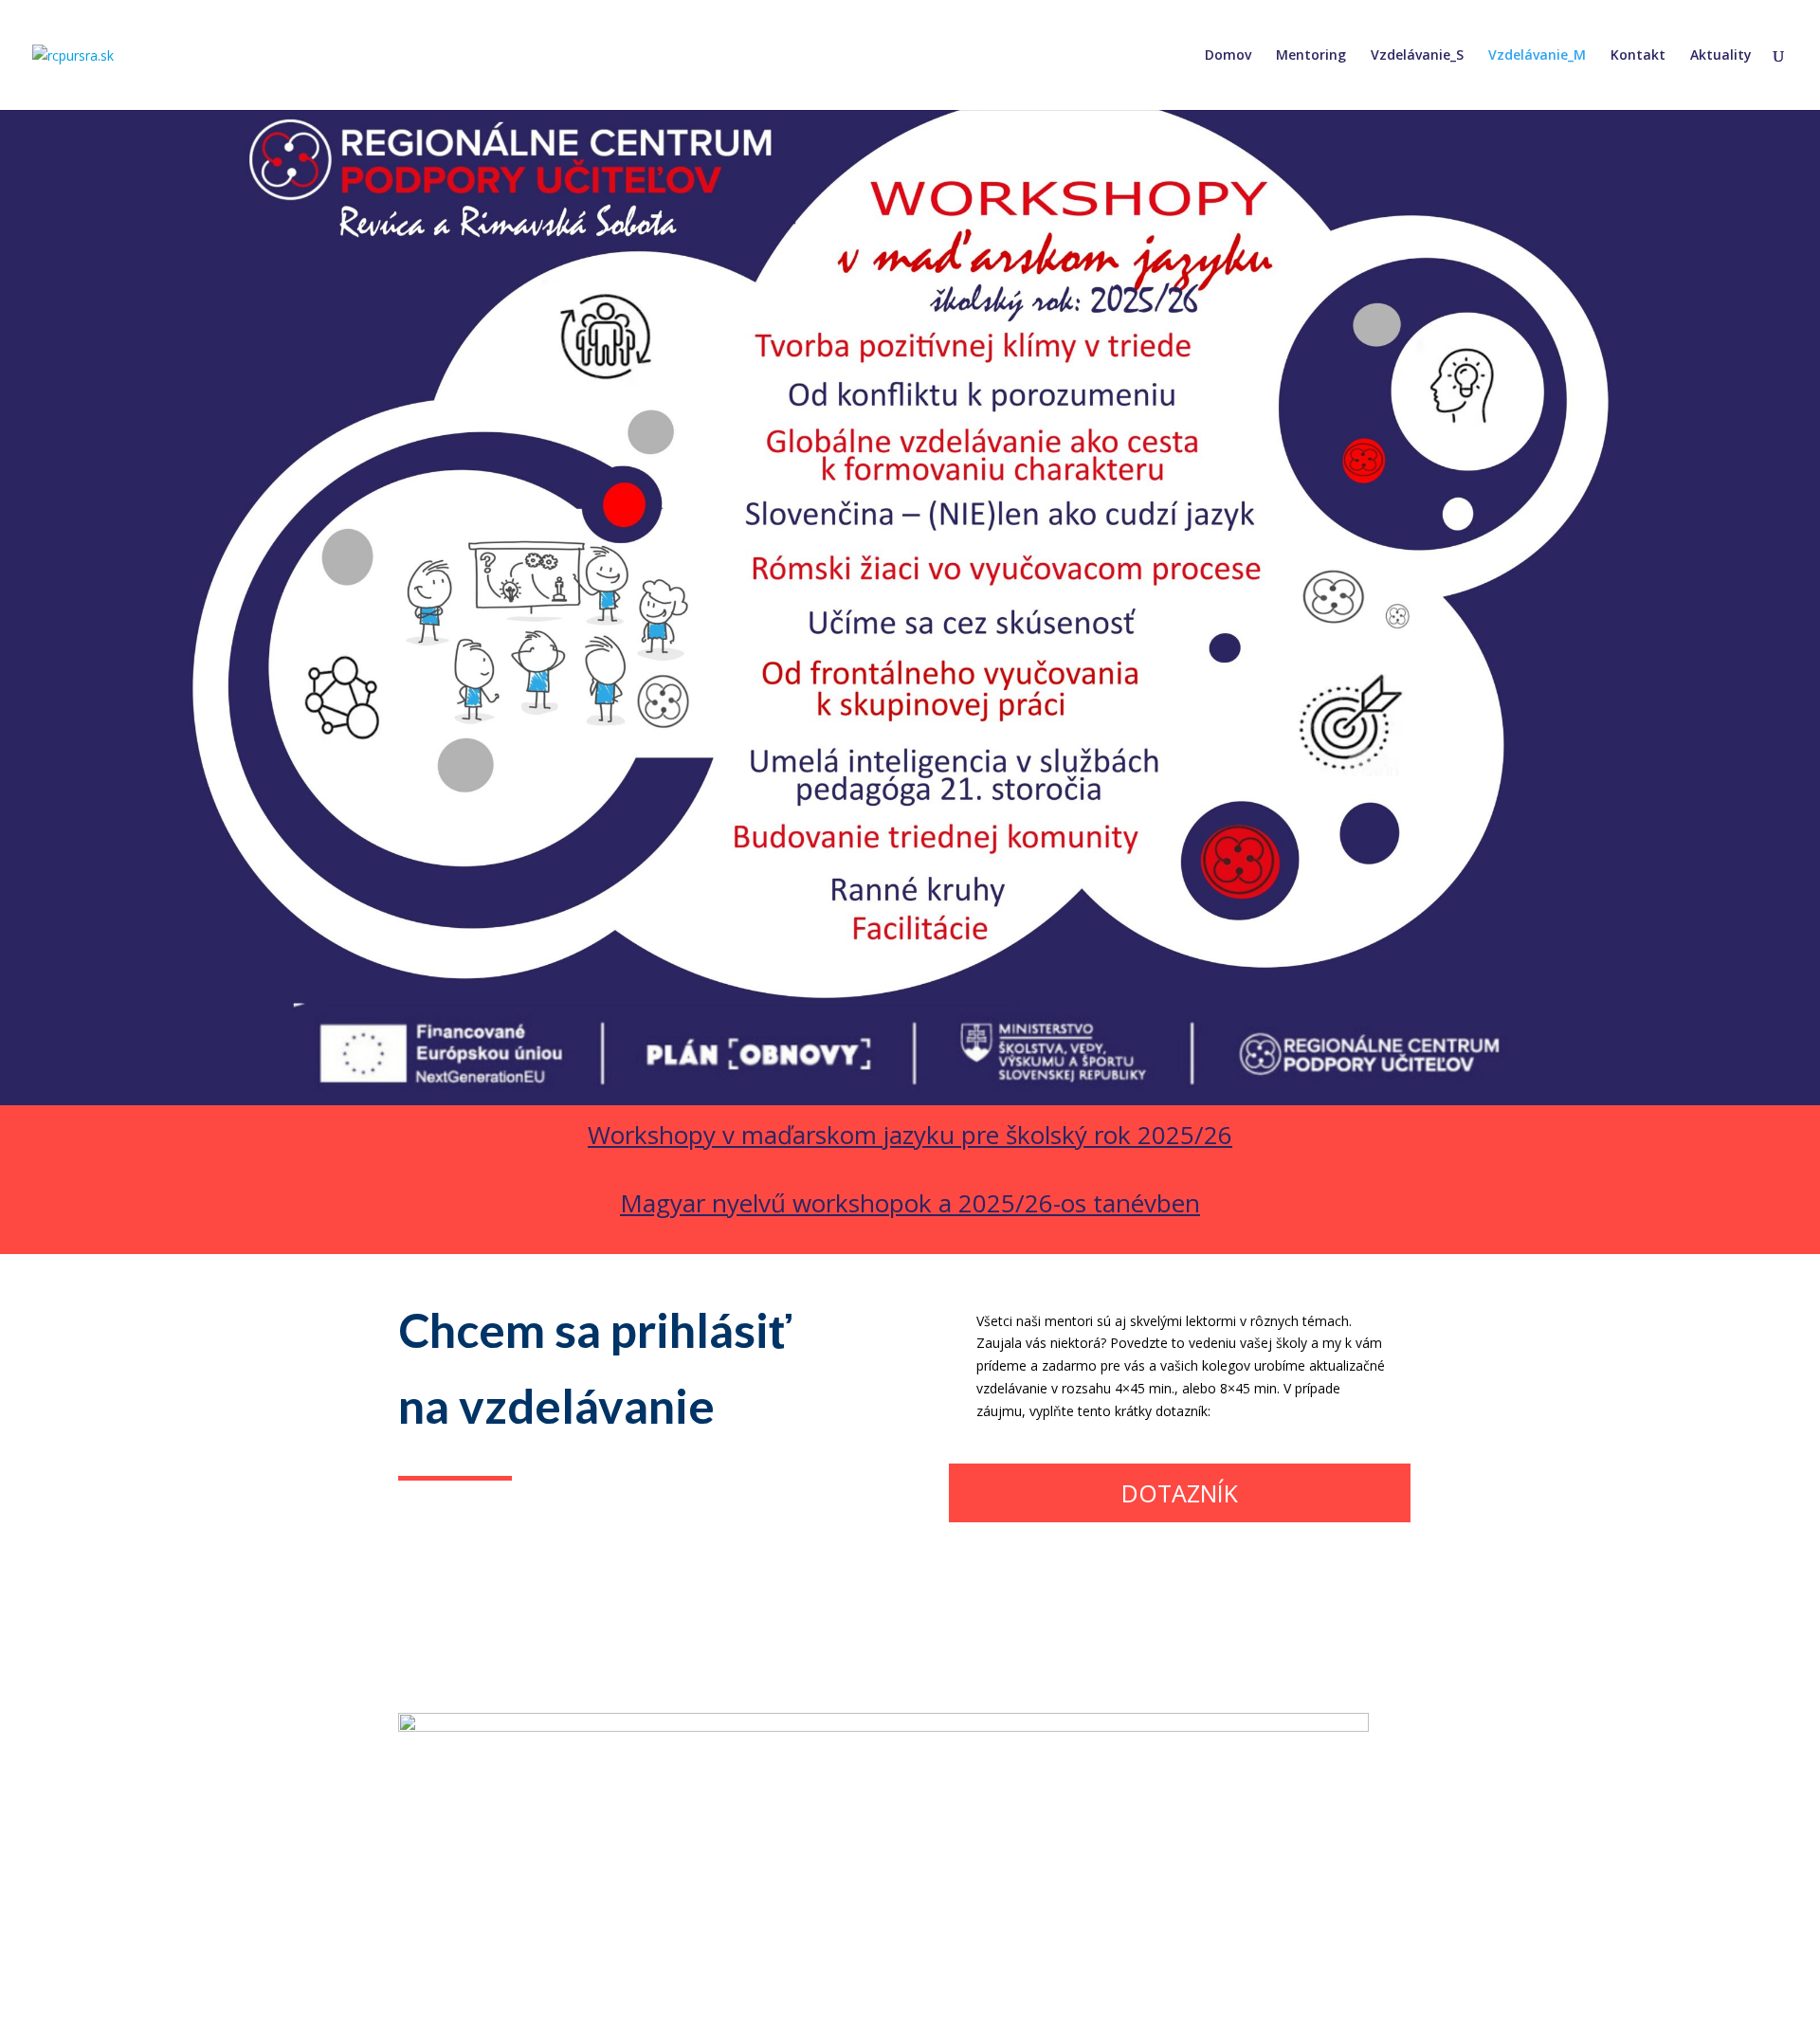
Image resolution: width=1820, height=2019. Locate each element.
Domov (1228, 56)
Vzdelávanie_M (1537, 56)
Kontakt (1638, 56)
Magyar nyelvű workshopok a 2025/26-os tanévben (910, 1203)
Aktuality (1721, 56)
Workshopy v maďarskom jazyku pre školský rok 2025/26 (910, 1135)
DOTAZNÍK (1180, 1493)
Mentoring (1311, 56)
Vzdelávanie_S (1417, 56)
